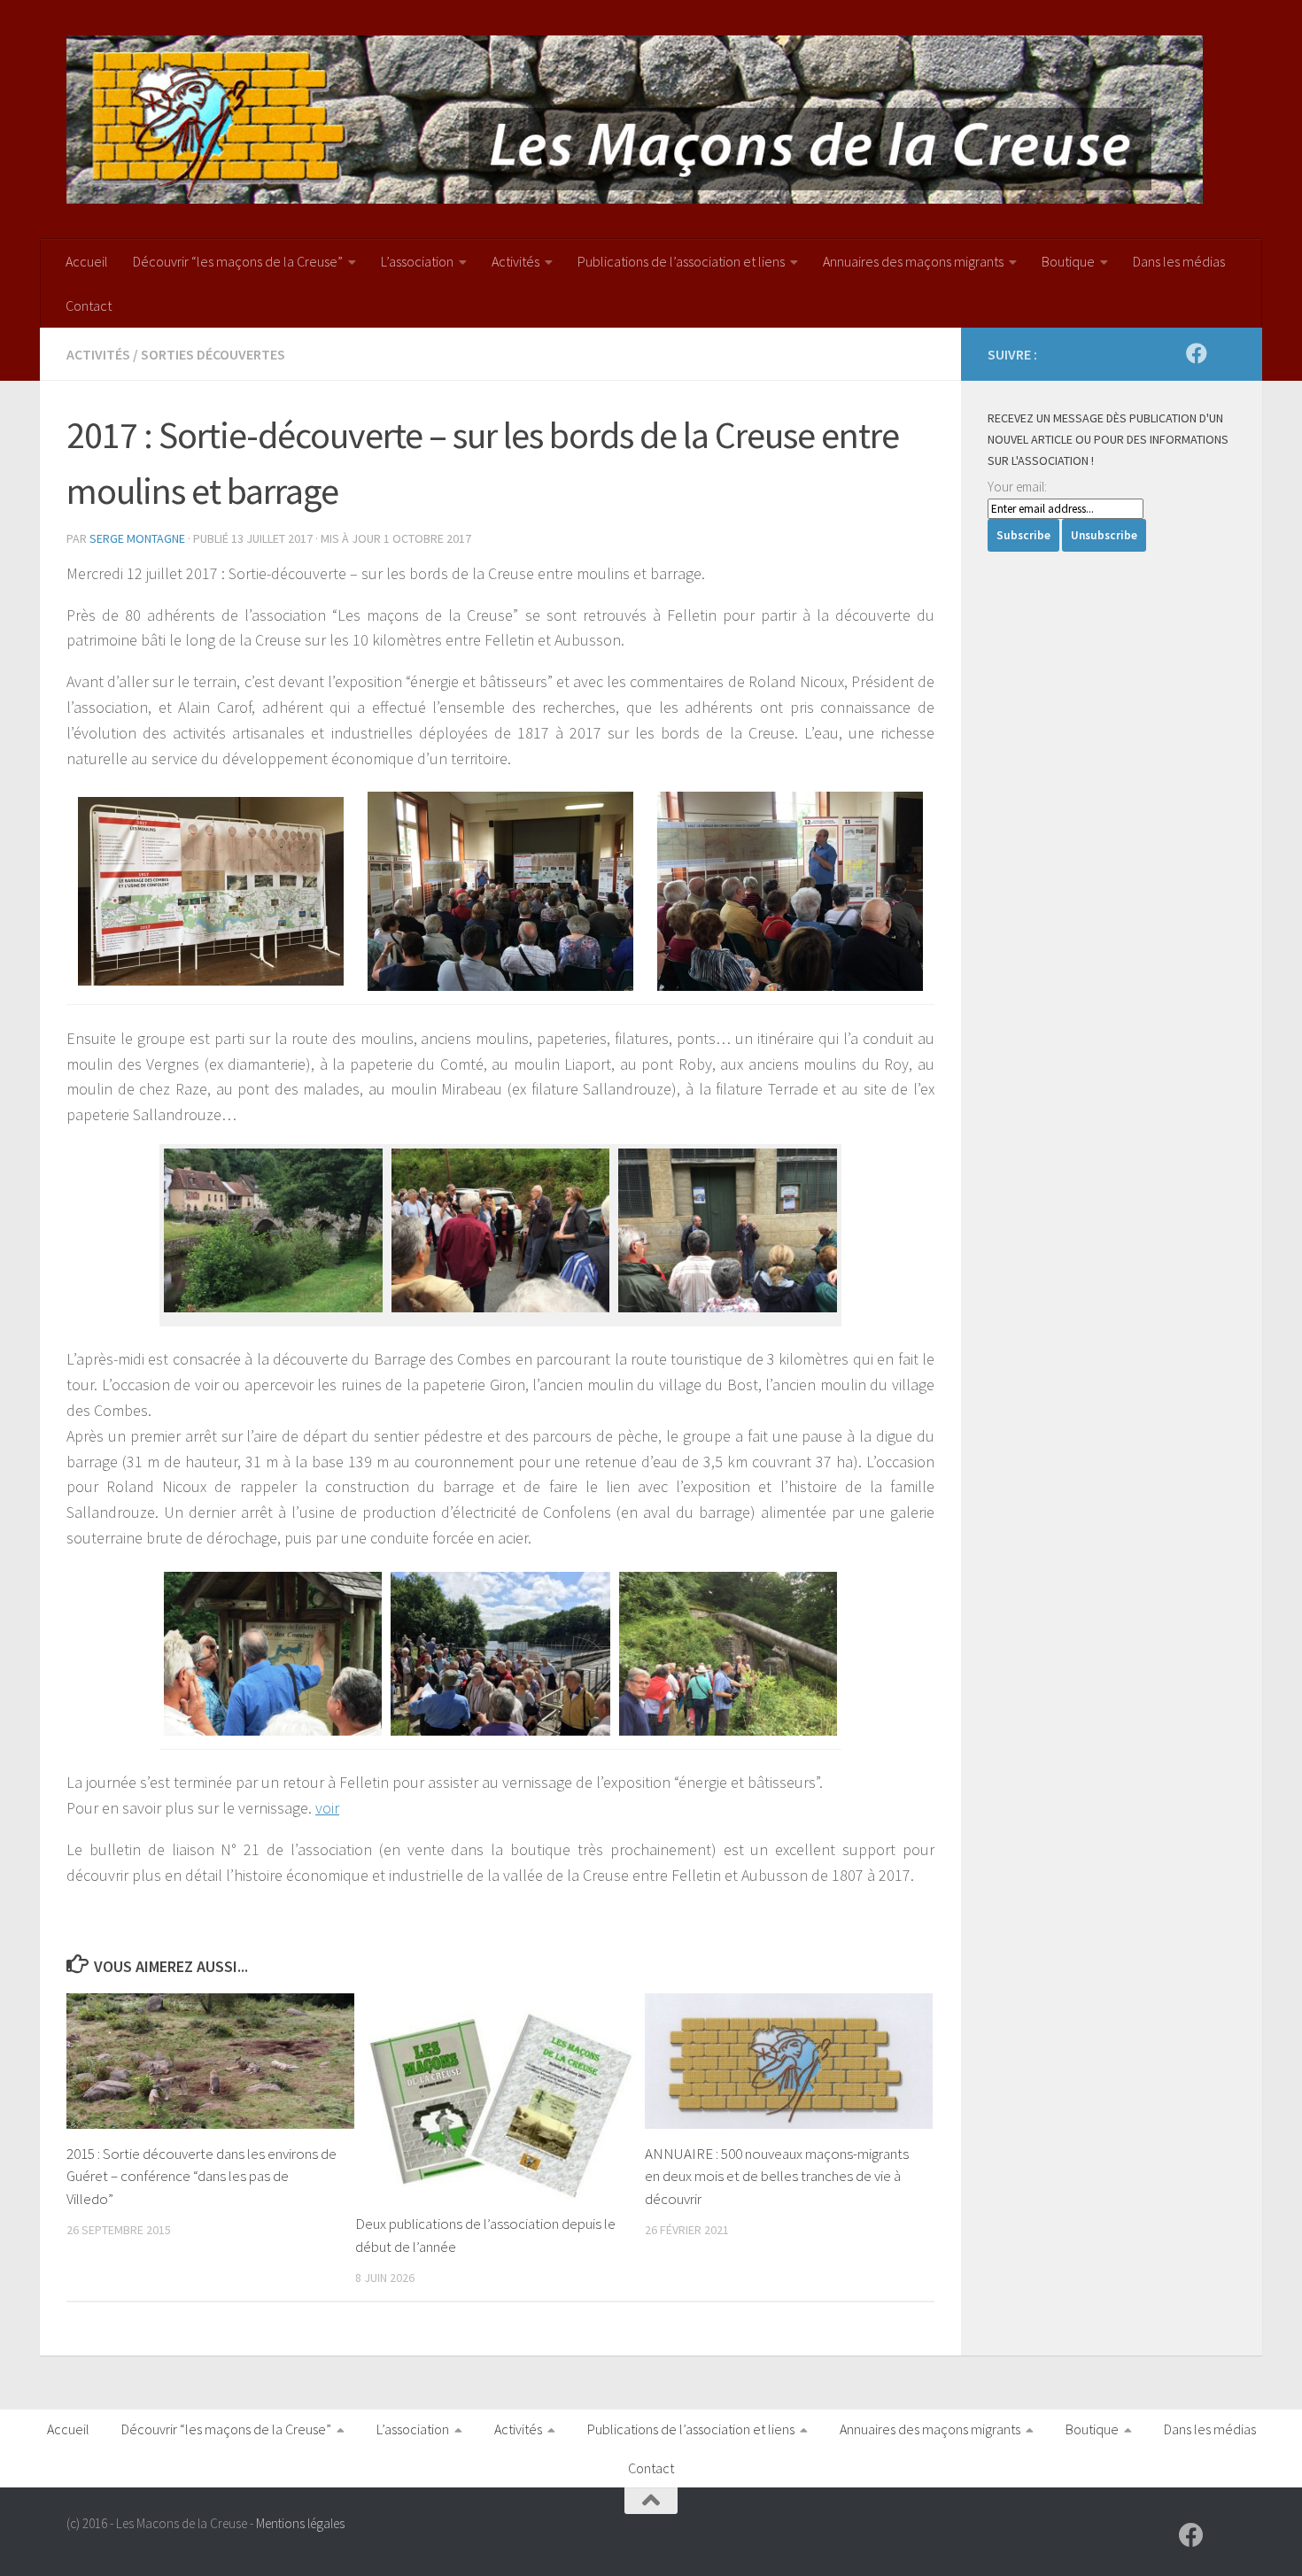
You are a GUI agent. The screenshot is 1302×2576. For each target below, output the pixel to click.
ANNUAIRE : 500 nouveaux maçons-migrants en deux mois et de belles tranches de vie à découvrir (777, 2176)
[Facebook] (1197, 353)
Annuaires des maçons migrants (913, 261)
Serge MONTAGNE (137, 538)
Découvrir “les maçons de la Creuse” (238, 261)
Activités (515, 261)
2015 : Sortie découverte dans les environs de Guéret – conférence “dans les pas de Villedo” (201, 2176)
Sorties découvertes (213, 354)
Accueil (87, 261)
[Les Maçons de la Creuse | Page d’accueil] (635, 120)
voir (327, 1808)
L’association (417, 261)
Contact (89, 306)
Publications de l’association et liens (681, 261)
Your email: (1017, 487)
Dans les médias (1179, 261)
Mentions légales (300, 2523)
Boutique (1068, 261)
